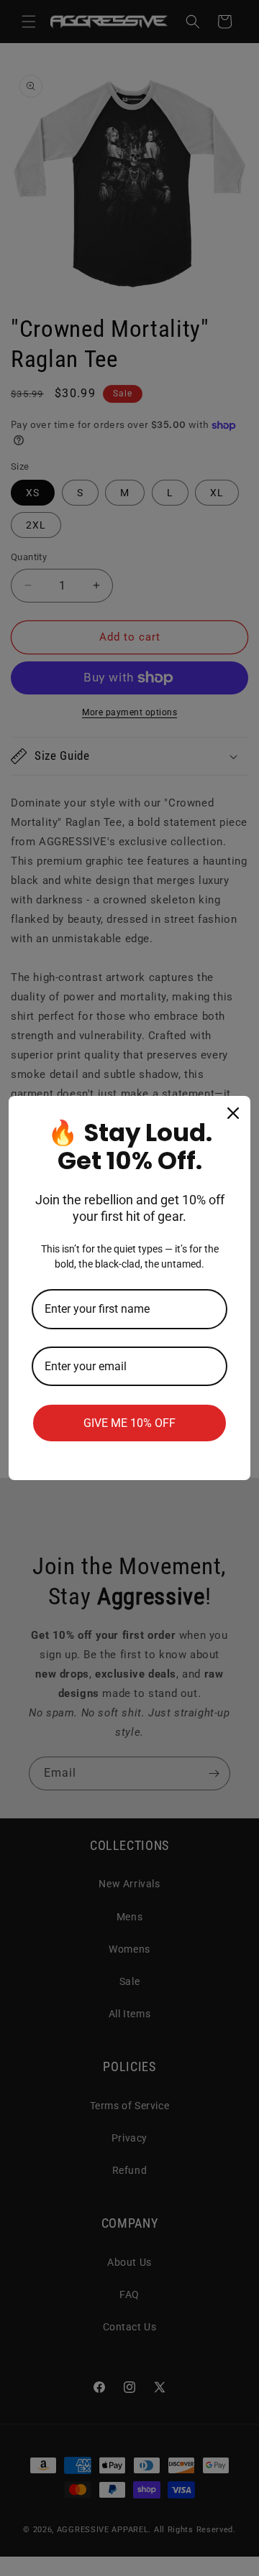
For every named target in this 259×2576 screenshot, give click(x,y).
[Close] (233, 1113)
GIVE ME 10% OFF (129, 1423)
